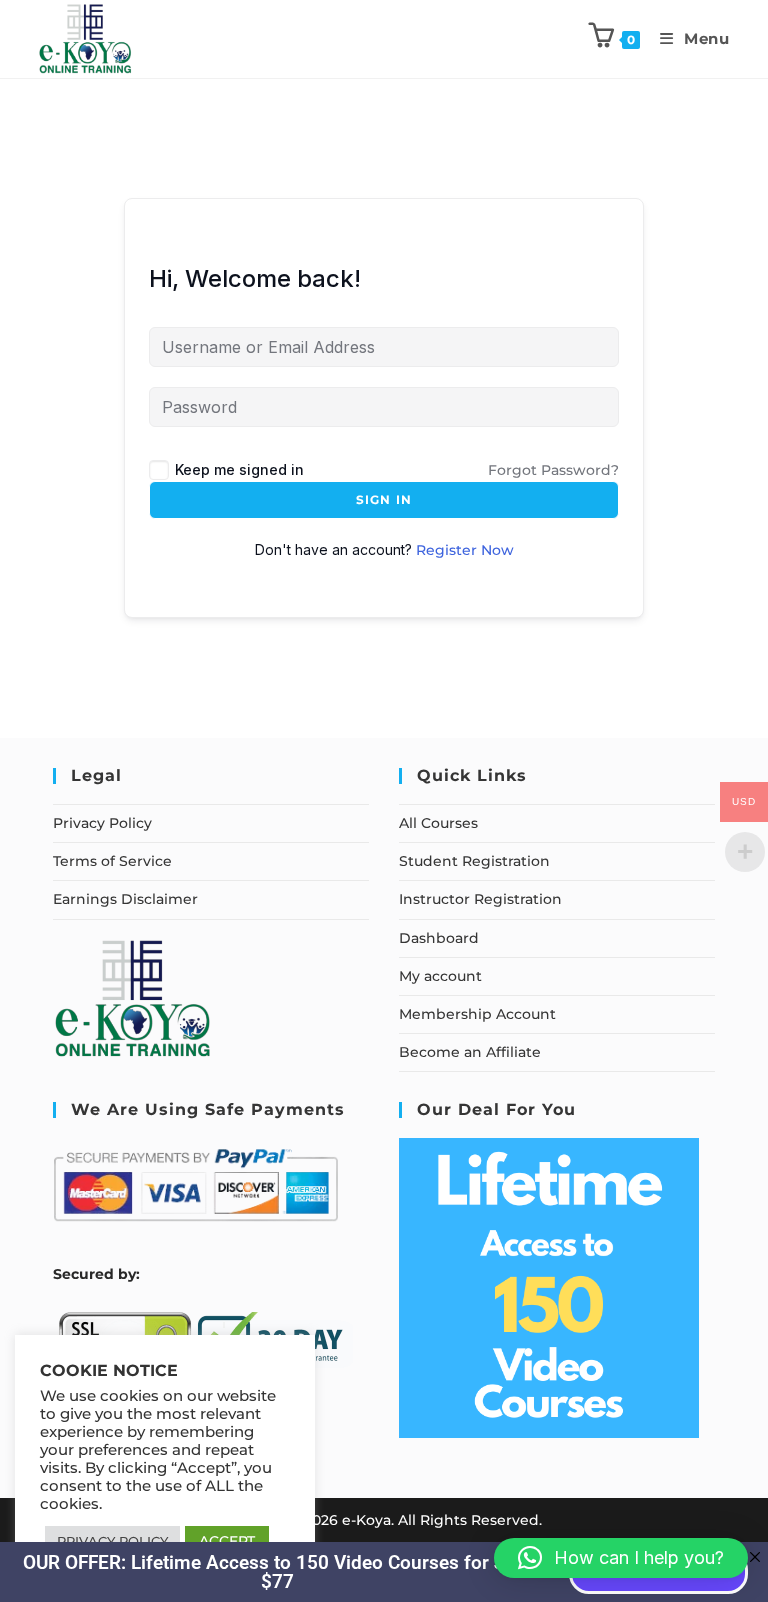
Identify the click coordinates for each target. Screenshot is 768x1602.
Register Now (465, 550)
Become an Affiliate (470, 1052)
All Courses (438, 823)
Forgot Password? (553, 470)
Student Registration (474, 861)
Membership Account (477, 1014)
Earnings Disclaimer (125, 899)
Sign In (384, 499)
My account (440, 976)
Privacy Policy (102, 823)
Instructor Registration (480, 899)
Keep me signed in (239, 469)
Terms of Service (112, 861)
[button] (621, 1558)
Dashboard (439, 938)
